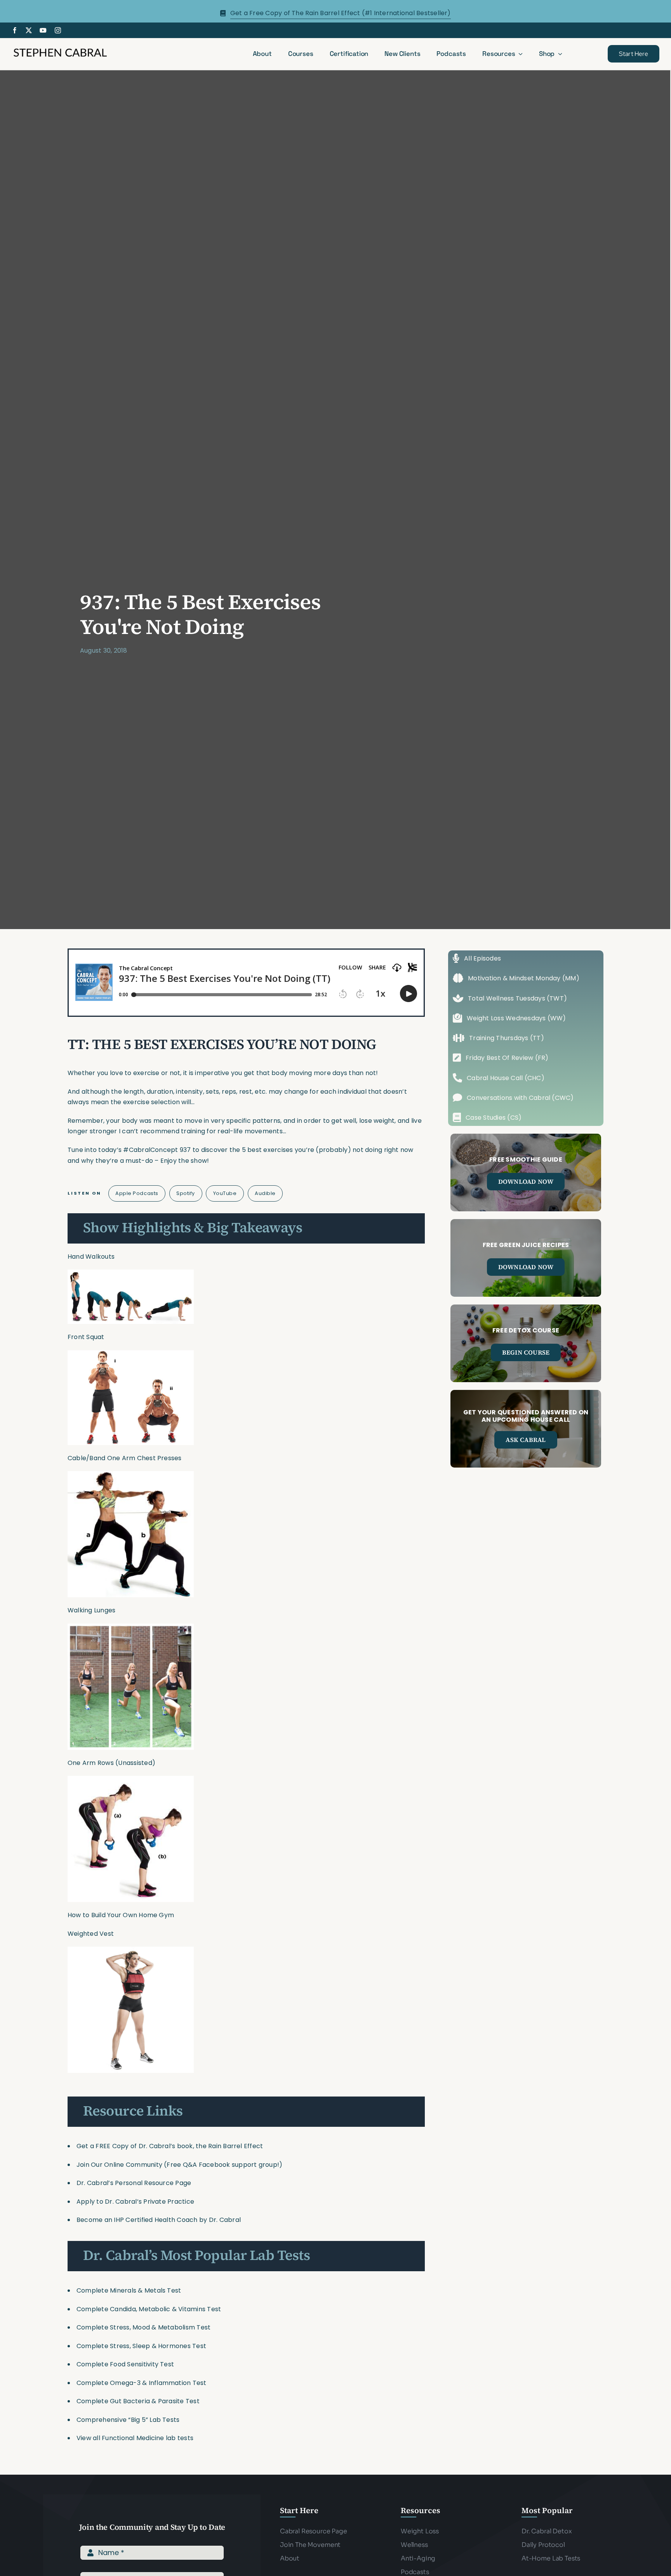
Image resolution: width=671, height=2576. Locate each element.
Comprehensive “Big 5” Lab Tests (128, 2420)
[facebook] (15, 30)
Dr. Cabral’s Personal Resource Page (134, 2183)
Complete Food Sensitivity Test (125, 2364)
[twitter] (29, 30)
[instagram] (58, 30)
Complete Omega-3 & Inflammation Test (142, 2383)
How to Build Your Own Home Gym (121, 1915)
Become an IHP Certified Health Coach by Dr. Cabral (159, 2220)
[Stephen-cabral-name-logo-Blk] (60, 50)
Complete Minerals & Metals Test (129, 2290)
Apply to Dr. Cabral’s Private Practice (136, 2202)
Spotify (186, 1193)
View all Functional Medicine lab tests (135, 2438)
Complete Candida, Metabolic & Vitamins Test (149, 2309)
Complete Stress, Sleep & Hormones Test (141, 2346)
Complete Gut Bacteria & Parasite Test (138, 2401)
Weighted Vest (91, 1934)
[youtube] (43, 30)
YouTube (225, 1193)
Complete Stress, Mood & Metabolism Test (143, 2327)
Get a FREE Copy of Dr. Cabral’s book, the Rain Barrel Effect (170, 2146)
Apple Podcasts (137, 1193)
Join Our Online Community (119, 2165)
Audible (265, 1193)
